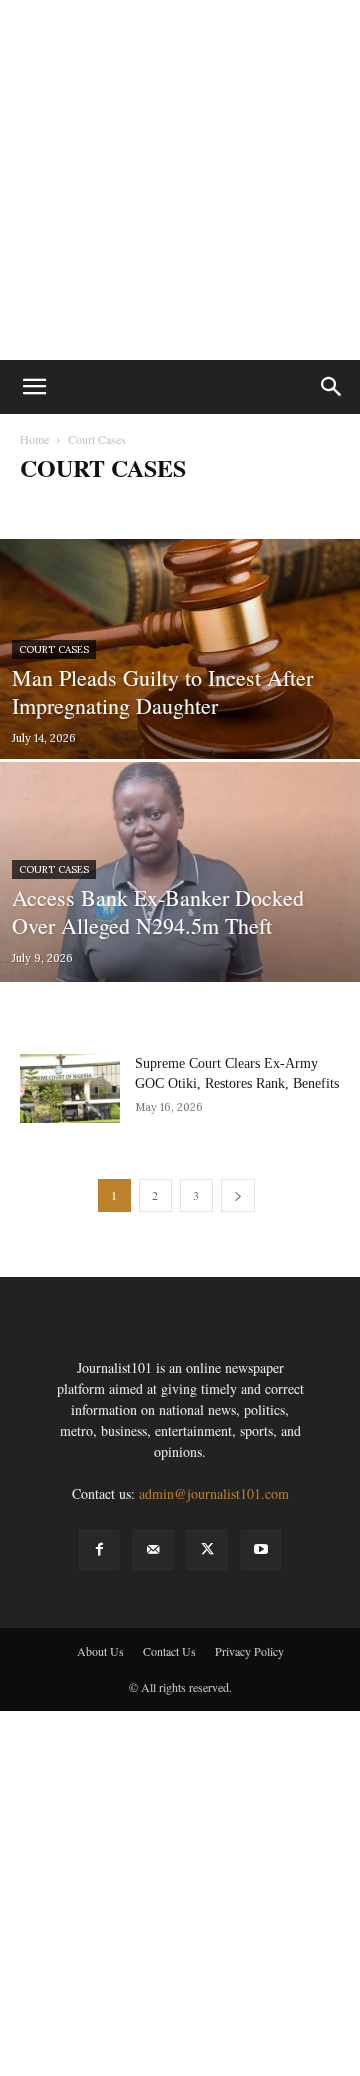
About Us (100, 1651)
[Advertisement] (180, 180)
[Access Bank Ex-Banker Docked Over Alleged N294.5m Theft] (180, 917)
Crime (226, 507)
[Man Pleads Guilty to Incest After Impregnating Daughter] (180, 665)
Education (284, 507)
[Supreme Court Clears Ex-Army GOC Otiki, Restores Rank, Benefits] (70, 1088)
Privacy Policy (249, 1651)
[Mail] (153, 1550)
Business (96, 507)
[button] (34, 387)
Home (34, 439)
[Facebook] (99, 1550)
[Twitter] (207, 1550)
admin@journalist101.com (214, 1493)
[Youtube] (261, 1550)
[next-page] (238, 1195)
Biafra (42, 507)
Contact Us (169, 1651)
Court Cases (164, 507)
